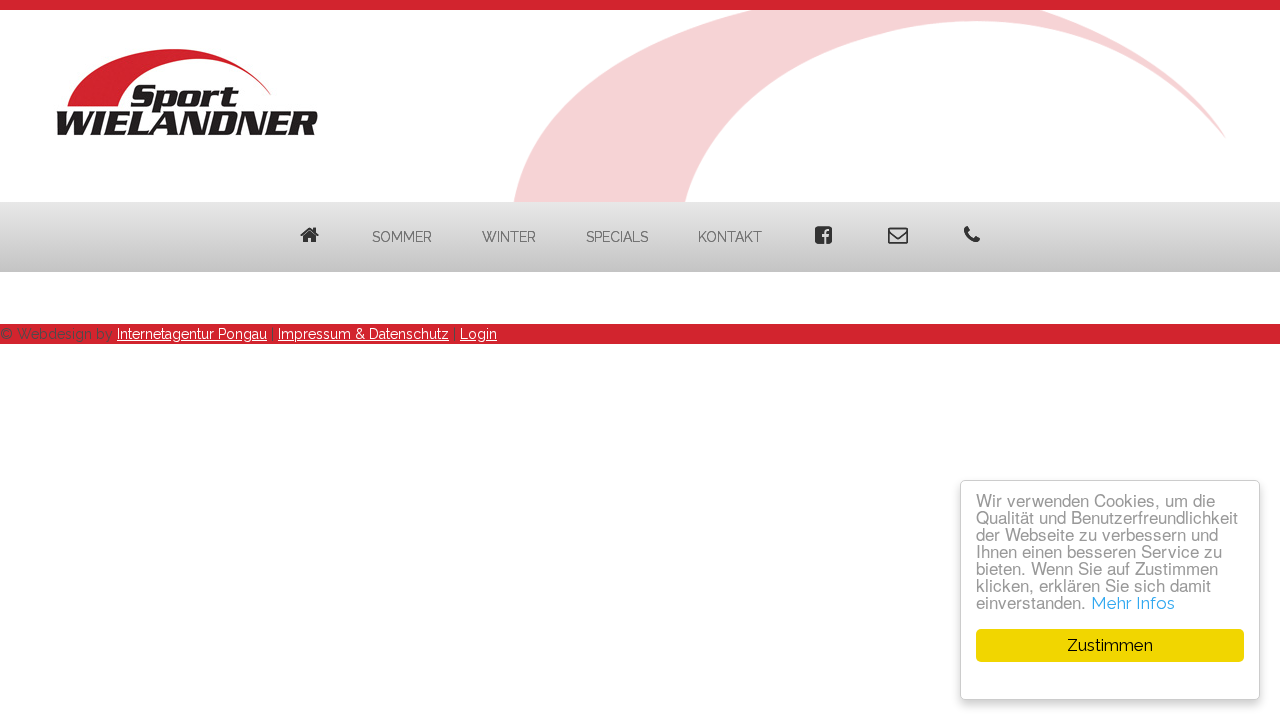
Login (478, 334)
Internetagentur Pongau (192, 334)
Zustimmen (1110, 645)
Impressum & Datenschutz (363, 334)
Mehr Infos (1133, 603)
